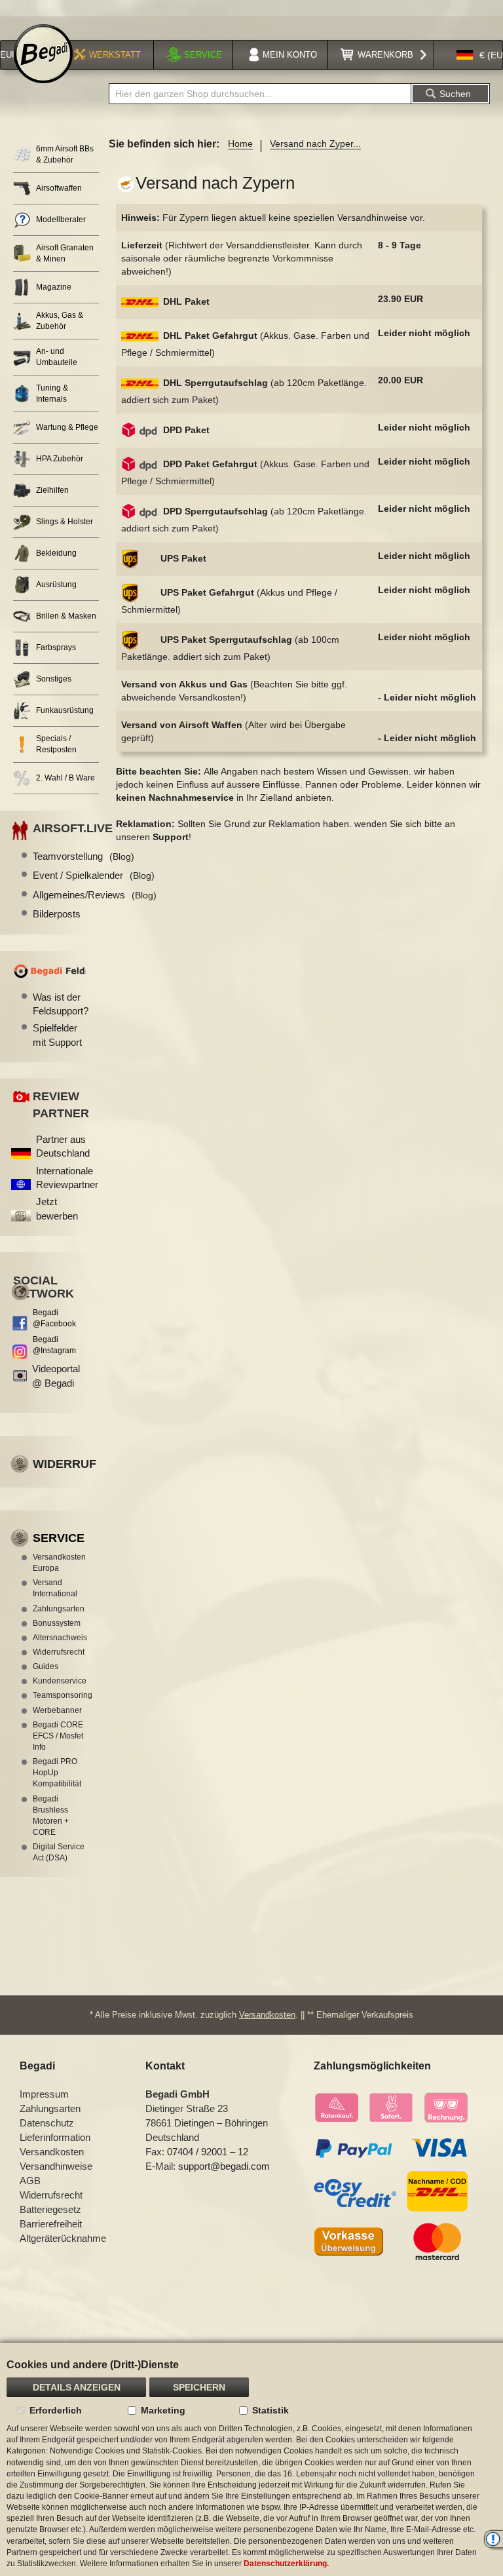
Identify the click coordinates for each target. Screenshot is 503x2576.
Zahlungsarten (59, 1609)
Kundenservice (59, 1681)
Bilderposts (57, 914)
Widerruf (65, 1464)
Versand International (55, 1588)
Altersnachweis (59, 1638)
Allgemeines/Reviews (95, 895)
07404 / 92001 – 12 (208, 2152)
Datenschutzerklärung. (286, 2564)
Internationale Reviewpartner (67, 1178)
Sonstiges (54, 679)
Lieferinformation (55, 2137)
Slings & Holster (65, 522)
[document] (251, 2459)
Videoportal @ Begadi (56, 1375)
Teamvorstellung (84, 856)
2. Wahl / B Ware (65, 778)
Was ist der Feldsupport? (59, 1004)
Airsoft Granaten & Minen (65, 253)
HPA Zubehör (60, 459)
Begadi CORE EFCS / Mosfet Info (58, 1736)
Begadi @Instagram (54, 1345)
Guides (46, 1666)
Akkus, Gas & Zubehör (60, 321)
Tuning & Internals (52, 394)
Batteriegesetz (50, 2209)
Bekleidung (56, 553)
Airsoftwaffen (59, 188)
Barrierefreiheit (51, 2224)
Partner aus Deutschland (63, 1146)
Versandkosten (267, 2015)
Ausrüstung (56, 585)
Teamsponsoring (59, 1695)
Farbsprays (56, 647)
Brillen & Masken (66, 616)
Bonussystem (57, 1623)
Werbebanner (57, 1710)
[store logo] (43, 54)
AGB (30, 2181)
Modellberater (61, 220)
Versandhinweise (56, 2166)
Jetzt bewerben (57, 1208)
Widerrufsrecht (59, 1652)
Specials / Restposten (56, 744)
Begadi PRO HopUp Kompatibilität (57, 1773)
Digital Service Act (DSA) (59, 1852)
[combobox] (260, 94)
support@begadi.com (224, 2166)
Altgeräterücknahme (63, 2238)
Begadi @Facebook (54, 1318)
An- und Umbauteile (57, 357)
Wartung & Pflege (67, 427)
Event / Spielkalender (94, 875)
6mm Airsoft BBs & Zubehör (65, 154)
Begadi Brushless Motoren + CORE (51, 1816)
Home (240, 144)
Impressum (44, 2094)
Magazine (54, 287)
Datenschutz (47, 2123)
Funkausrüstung (65, 710)
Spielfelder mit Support (57, 1035)
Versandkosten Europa (59, 1563)
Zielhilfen (52, 490)
